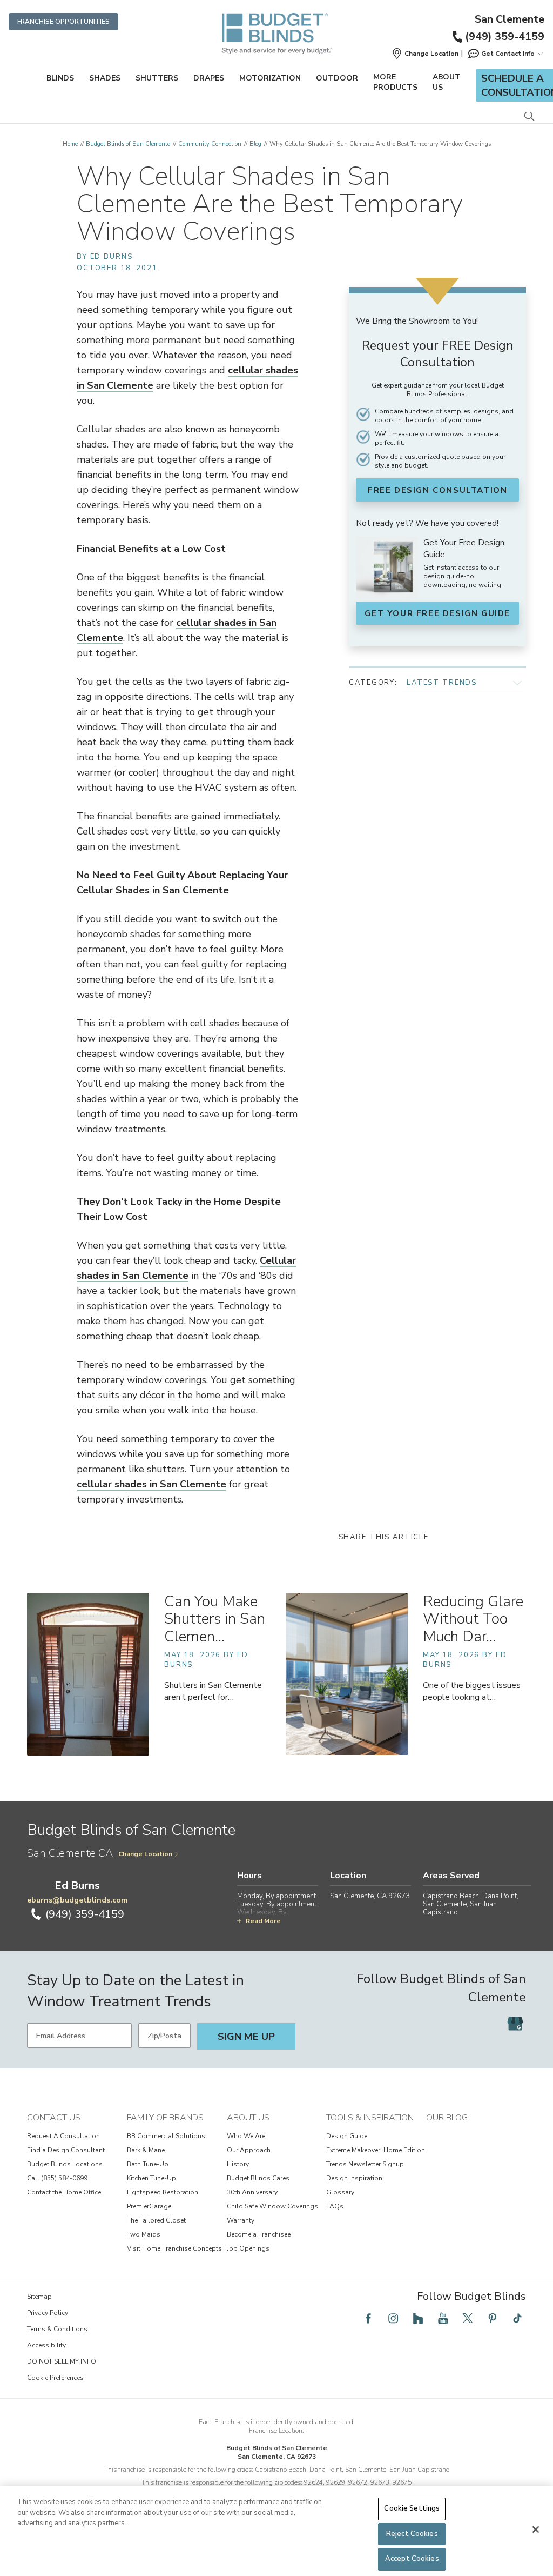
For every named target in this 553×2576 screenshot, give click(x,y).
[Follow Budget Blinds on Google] (515, 2024)
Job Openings (248, 2248)
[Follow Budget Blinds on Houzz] (418, 2318)
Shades (105, 78)
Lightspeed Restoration (163, 2192)
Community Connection (210, 144)
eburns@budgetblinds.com (77, 1900)
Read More (263, 1921)
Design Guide (347, 2136)
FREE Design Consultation (437, 490)
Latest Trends (442, 683)
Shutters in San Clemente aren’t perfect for (213, 1691)
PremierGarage (149, 2206)
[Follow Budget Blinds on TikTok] (517, 2318)
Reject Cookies (412, 2534)
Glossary (340, 2192)
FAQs (335, 2206)
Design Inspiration (354, 2178)
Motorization (270, 78)
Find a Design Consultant (66, 2150)
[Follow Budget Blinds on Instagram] (393, 2318)
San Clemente (510, 19)
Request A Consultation (63, 2136)
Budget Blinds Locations (65, 2164)
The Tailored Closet (156, 2220)
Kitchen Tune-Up (151, 2178)
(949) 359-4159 (505, 36)
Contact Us (54, 2118)
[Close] (536, 2530)
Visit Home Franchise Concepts (174, 2248)
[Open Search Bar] (529, 117)
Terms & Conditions (57, 2329)
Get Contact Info (508, 54)
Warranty (241, 2220)
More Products (395, 82)
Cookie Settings (412, 2508)
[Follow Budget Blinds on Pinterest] (493, 2318)
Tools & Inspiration (370, 2118)
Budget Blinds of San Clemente (128, 144)
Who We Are (246, 2136)
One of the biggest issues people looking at (472, 1691)
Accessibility (46, 2345)
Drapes (209, 78)
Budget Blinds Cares (258, 2178)
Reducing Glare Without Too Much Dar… (473, 1619)
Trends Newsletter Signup (365, 2164)
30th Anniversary (252, 2192)
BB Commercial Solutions (166, 2136)
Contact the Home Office (64, 2192)
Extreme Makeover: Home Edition (376, 2150)
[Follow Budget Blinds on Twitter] (468, 2318)
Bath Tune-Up (148, 2164)
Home (70, 144)
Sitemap (39, 2297)
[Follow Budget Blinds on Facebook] (368, 2318)
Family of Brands (165, 2118)
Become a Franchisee (259, 2234)
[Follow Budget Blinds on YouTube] (443, 2318)
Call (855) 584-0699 (57, 2178)
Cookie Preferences (55, 2378)
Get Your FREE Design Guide (437, 613)
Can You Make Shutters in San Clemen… (215, 1619)
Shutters (157, 78)
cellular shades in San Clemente (151, 1484)
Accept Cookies (412, 2559)
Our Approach (249, 2150)
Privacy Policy (48, 2313)
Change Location (145, 1854)
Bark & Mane (146, 2150)
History (238, 2164)
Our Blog (447, 2118)
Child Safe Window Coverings (272, 2206)
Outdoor (337, 78)
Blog (255, 144)
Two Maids (144, 2234)
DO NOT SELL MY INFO (62, 2361)
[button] (425, 54)
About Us (447, 82)
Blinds (60, 78)
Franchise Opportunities (63, 22)
